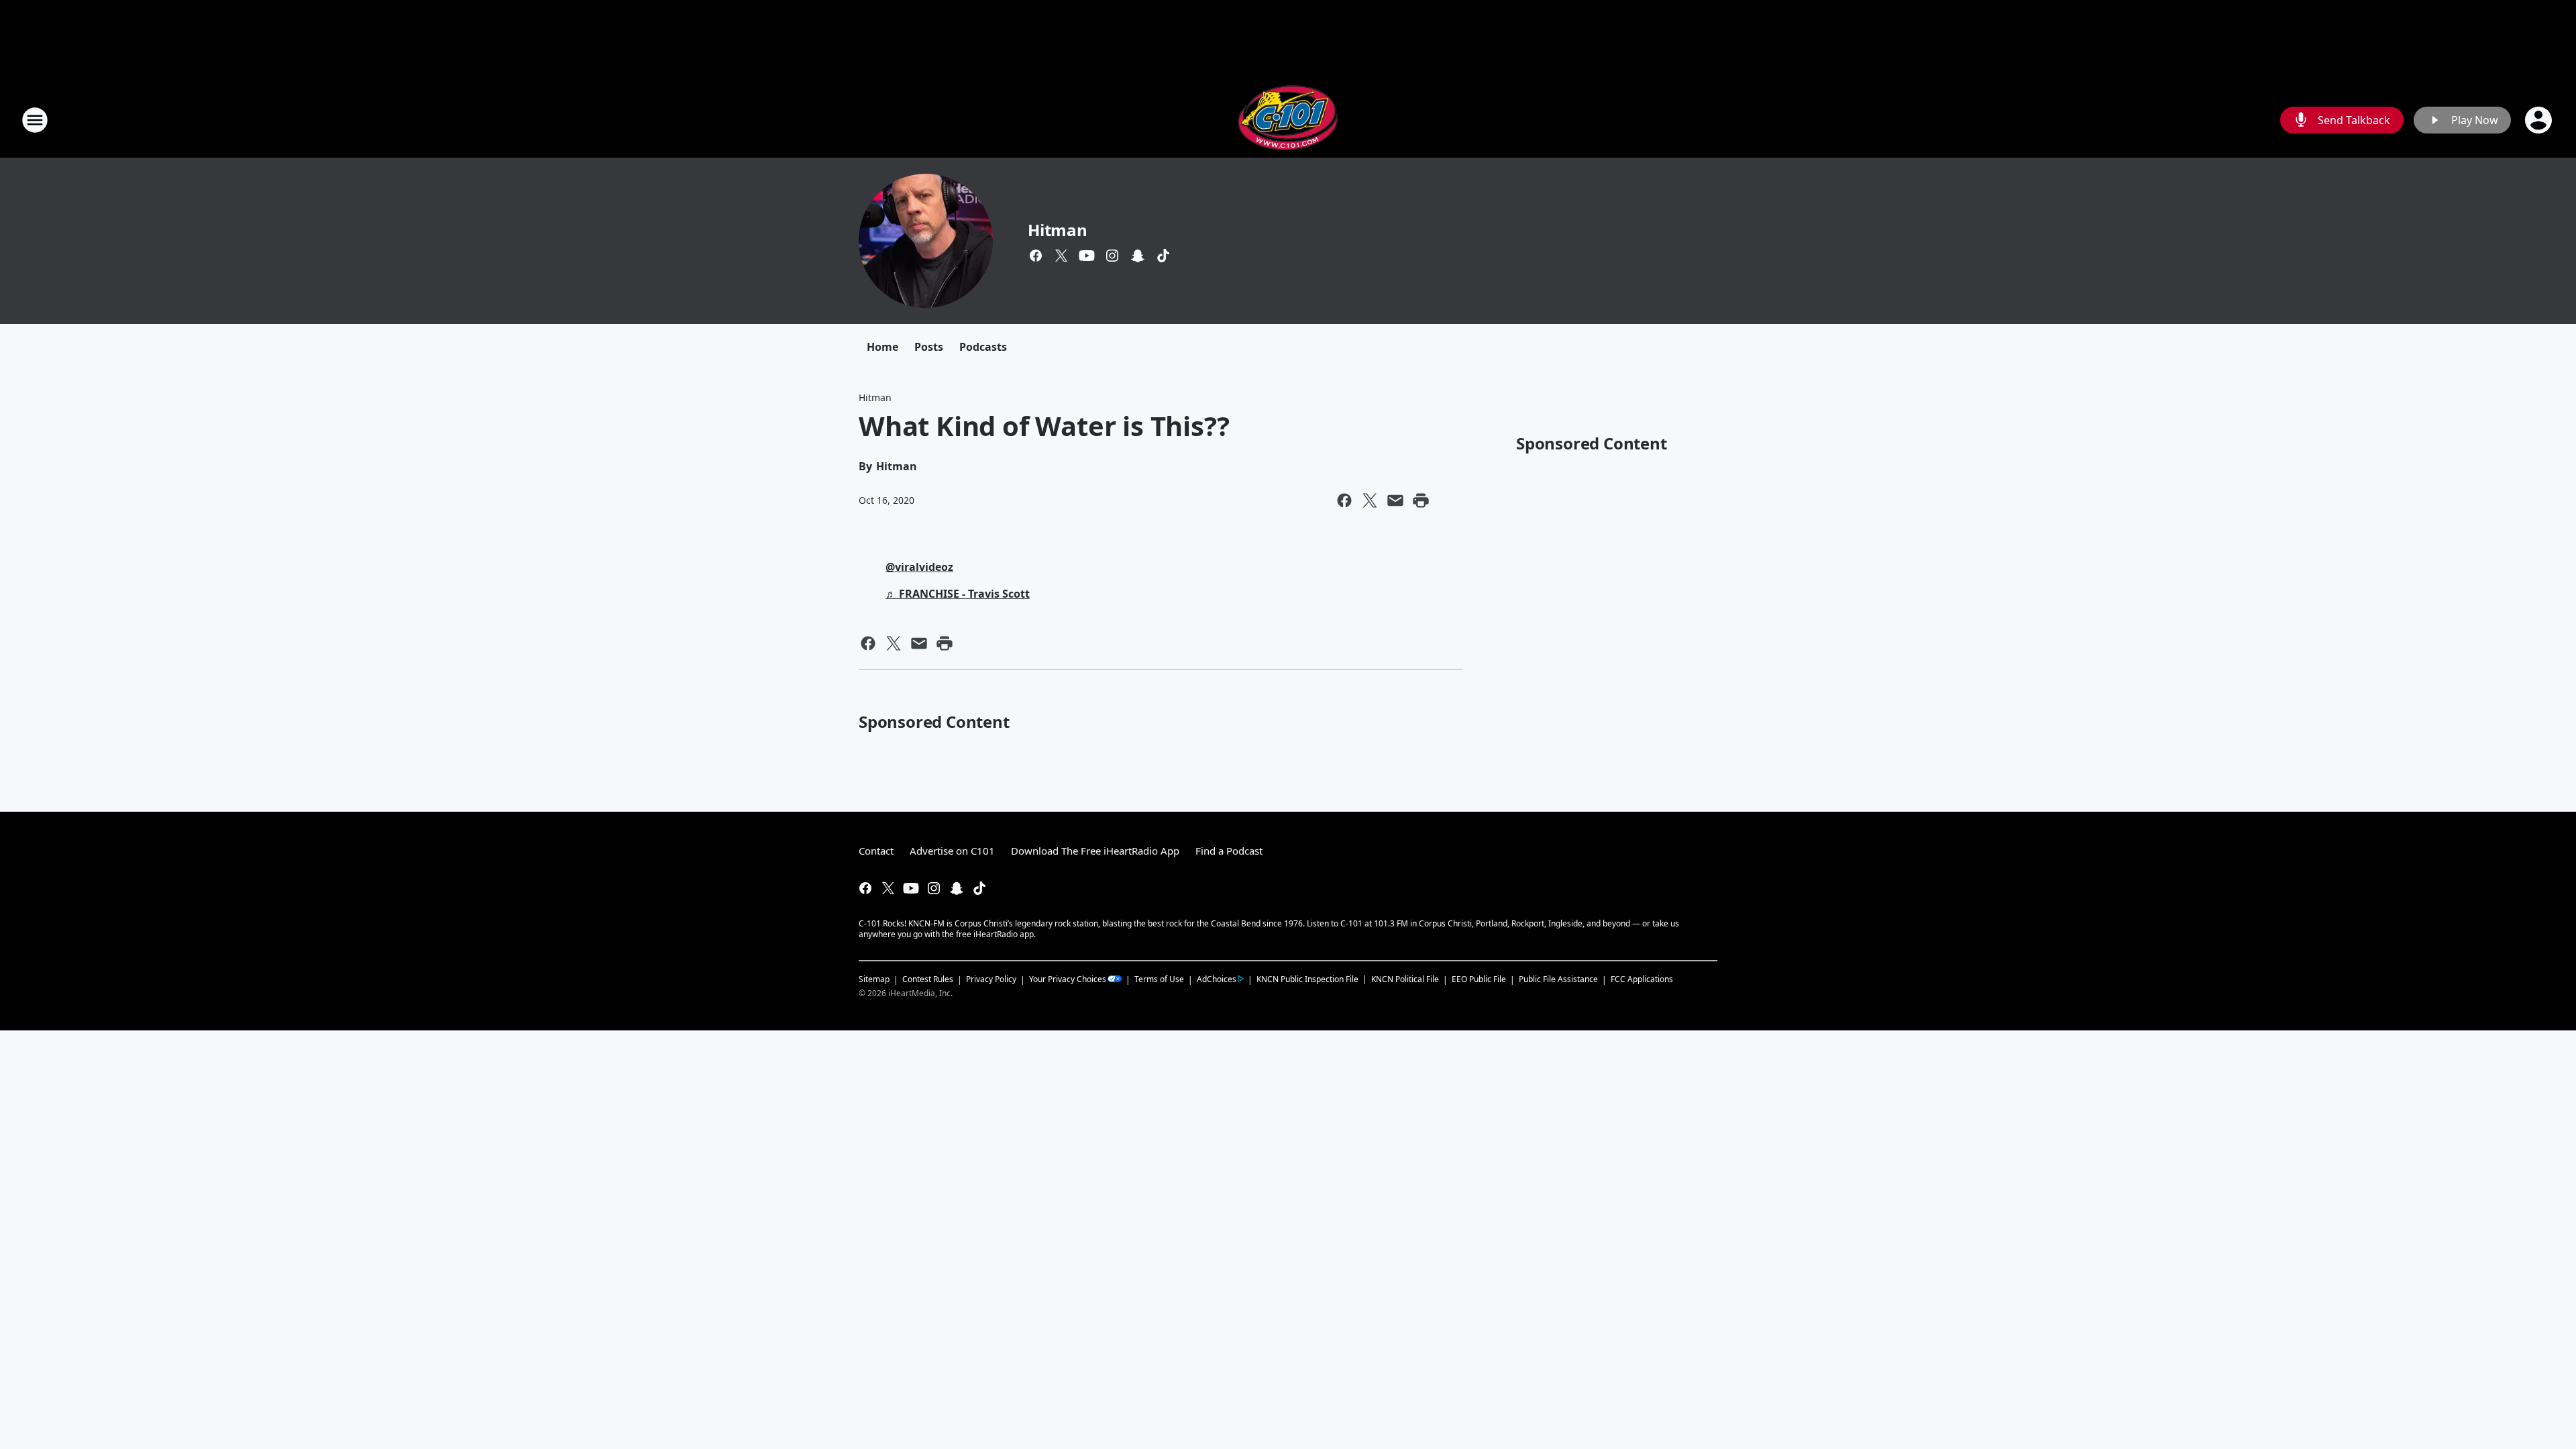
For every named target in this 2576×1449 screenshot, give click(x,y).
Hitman (1058, 230)
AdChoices (1217, 979)
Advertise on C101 (952, 851)
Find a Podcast (1229, 851)
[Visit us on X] (1061, 256)
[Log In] (2540, 120)
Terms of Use (1159, 979)
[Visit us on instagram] (1112, 256)
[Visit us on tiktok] (1163, 256)
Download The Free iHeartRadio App (1095, 851)
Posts (929, 347)
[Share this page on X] (1370, 500)
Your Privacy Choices (1068, 979)
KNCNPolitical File (1405, 979)
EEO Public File (1479, 979)
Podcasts (983, 347)
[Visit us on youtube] (1087, 256)
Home (882, 347)
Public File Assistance (1558, 979)
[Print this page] (1421, 500)
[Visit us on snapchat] (1138, 256)
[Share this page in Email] (1395, 500)
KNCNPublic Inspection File (1307, 979)
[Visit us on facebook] (1036, 256)
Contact (876, 851)
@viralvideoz (919, 567)
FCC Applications (1642, 979)
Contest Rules (928, 979)
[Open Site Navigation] (35, 120)
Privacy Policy (991, 979)
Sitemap (874, 979)
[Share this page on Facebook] (1344, 500)
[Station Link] (1288, 120)
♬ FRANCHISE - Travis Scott (958, 594)
